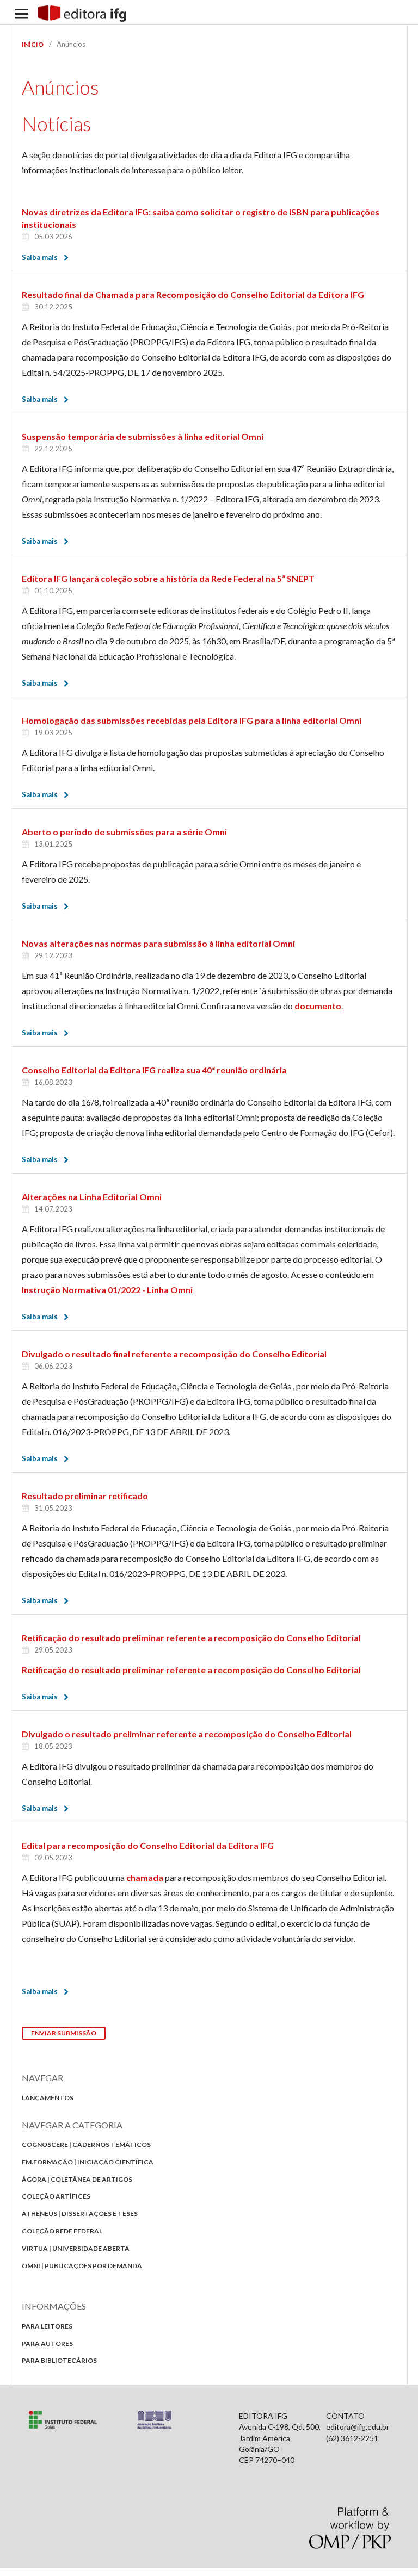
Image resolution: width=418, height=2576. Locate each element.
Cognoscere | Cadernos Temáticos (86, 2144)
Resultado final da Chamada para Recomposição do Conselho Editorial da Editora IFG (193, 294)
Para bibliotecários (59, 2360)
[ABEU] (154, 2426)
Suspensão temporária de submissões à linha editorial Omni (143, 436)
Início (33, 44)
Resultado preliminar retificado (85, 1496)
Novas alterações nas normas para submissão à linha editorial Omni (158, 943)
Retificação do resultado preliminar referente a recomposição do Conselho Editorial (191, 1638)
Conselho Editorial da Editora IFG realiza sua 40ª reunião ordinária (154, 1070)
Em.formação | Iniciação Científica (88, 2162)
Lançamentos (48, 2098)
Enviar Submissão (64, 2033)
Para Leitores (47, 2326)
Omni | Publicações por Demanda (82, 2266)
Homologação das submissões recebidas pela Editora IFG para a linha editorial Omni (192, 720)
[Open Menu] (22, 14)
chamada (145, 1877)
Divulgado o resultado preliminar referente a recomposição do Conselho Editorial (187, 1734)
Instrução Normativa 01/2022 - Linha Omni (107, 1290)
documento (318, 1006)
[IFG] (63, 2426)
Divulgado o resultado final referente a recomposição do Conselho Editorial (174, 1354)
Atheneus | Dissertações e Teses (80, 2214)
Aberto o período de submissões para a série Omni (124, 832)
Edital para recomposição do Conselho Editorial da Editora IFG (148, 1845)
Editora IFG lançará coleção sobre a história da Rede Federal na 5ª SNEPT (168, 578)
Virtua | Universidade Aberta (76, 2248)
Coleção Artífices (56, 2196)
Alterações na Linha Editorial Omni (92, 1197)
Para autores (47, 2344)
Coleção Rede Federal (62, 2231)
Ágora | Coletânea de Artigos (77, 2179)
